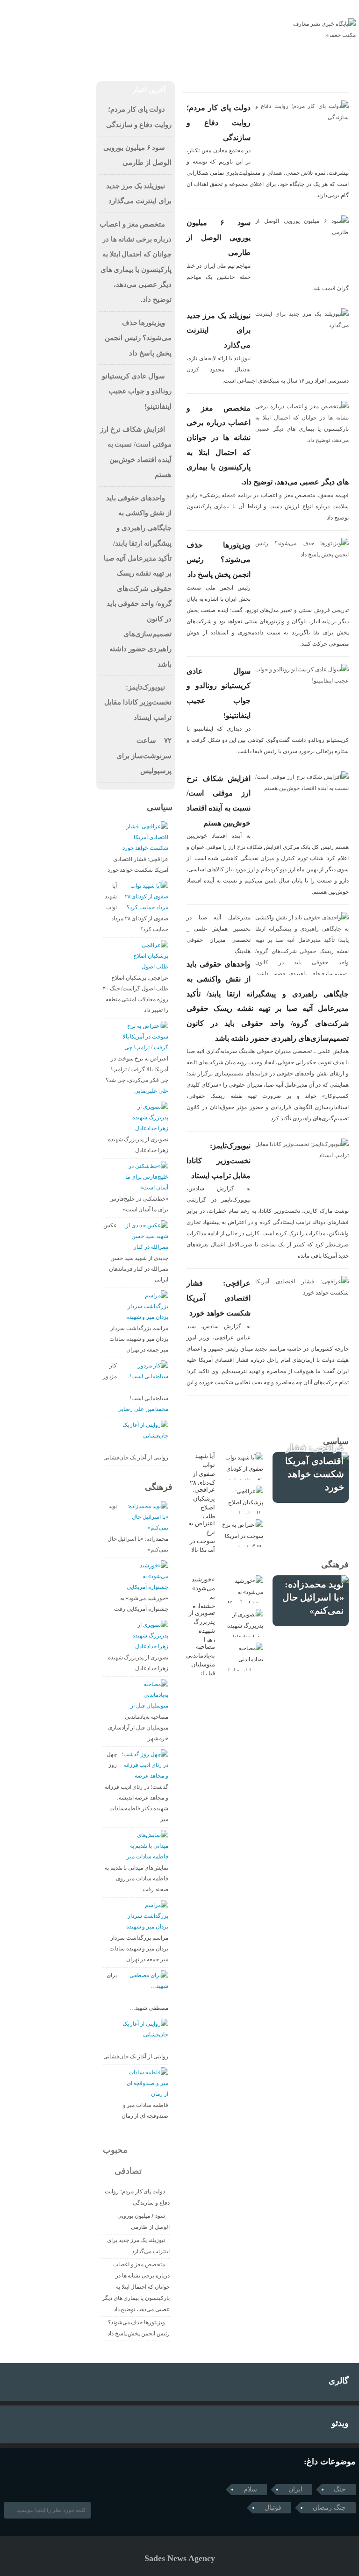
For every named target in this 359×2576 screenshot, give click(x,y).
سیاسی (129, 58)
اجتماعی (167, 58)
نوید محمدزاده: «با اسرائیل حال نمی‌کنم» (313, 1597)
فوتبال (273, 2508)
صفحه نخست (252, 58)
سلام (250, 2489)
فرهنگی (58, 58)
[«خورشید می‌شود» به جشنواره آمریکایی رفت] (242, 1589)
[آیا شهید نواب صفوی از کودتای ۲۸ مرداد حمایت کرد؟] (242, 1466)
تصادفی (133, 2171)
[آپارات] (36, 8)
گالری (339, 2381)
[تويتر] (22, 2480)
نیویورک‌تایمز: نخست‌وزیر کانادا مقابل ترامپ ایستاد (219, 1160)
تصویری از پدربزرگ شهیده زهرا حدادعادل (202, 1631)
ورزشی (21, 58)
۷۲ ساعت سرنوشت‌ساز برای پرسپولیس (144, 756)
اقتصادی (206, 58)
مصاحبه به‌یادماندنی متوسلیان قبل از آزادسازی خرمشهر (138, 1728)
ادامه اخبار (268, 1415)
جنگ (340, 2489)
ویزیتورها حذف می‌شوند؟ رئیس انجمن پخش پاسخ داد (219, 560)
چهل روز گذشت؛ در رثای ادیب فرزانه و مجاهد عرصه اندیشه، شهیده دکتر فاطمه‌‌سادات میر (136, 1787)
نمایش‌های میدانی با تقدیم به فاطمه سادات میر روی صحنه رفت (136, 1879)
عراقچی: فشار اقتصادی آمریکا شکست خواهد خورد (219, 1298)
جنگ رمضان (329, 2508)
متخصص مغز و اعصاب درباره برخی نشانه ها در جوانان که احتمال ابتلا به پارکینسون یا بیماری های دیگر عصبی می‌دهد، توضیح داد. (136, 2287)
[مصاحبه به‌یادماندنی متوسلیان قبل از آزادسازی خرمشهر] (242, 1657)
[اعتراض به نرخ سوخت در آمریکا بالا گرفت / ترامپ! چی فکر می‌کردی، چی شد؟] (242, 1533)
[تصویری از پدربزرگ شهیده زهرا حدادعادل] (242, 1623)
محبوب (119, 2150)
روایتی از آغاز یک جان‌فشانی (136, 1458)
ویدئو (340, 2423)
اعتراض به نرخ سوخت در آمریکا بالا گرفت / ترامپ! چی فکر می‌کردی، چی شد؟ (137, 1069)
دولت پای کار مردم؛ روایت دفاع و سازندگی (219, 122)
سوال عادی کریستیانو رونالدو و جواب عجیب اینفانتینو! (137, 391)
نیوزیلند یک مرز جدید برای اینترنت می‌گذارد (219, 330)
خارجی (93, 58)
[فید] (49, 8)
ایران (295, 2489)
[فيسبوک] (10, 8)
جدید (147, 2150)
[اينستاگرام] (23, 8)
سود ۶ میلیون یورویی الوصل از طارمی (219, 237)
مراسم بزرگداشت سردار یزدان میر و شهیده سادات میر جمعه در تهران (139, 1339)
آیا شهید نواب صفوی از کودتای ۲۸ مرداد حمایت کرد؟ (202, 1483)
